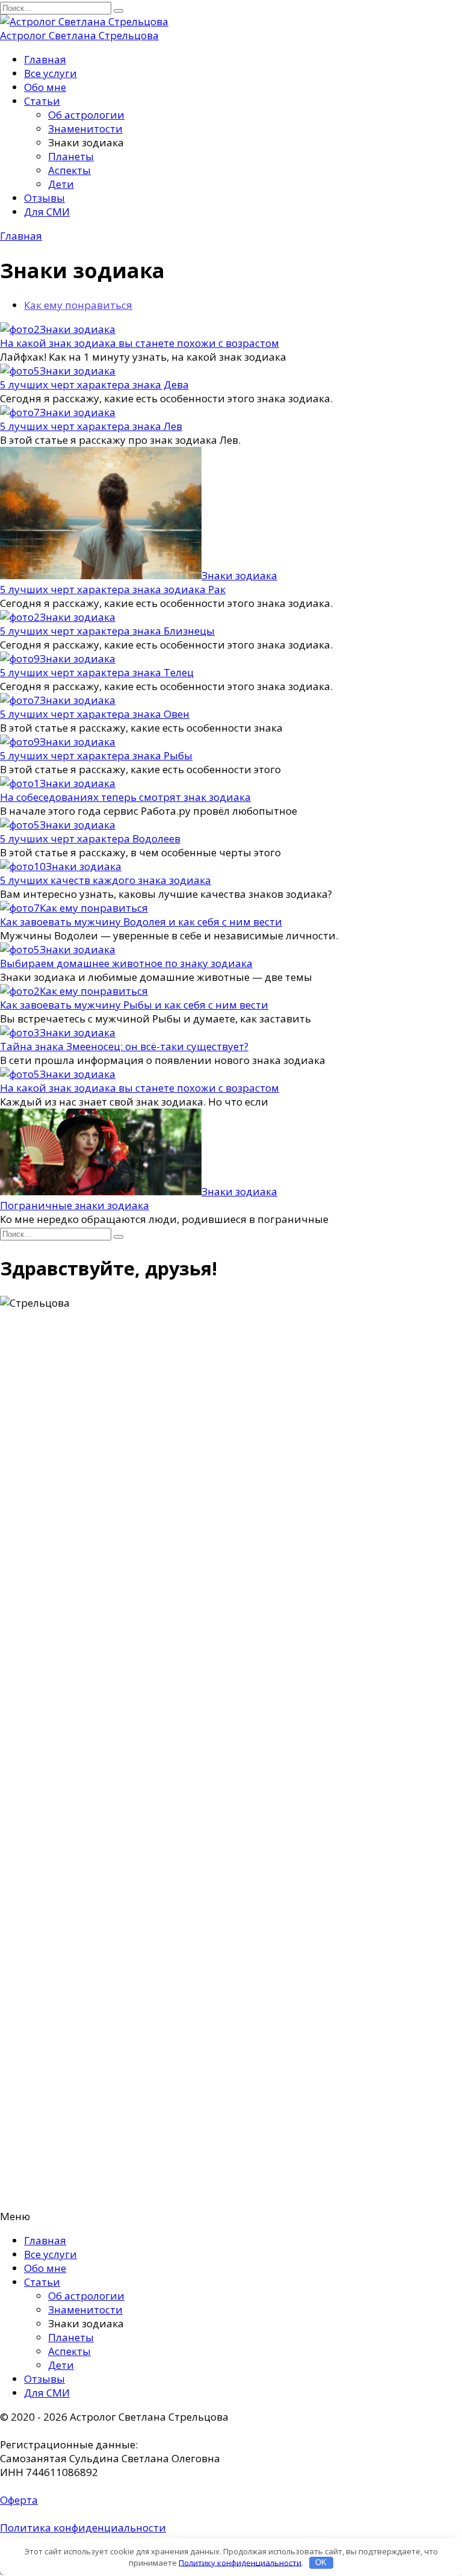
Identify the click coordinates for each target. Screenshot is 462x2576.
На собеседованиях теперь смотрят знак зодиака (125, 797)
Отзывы (45, 198)
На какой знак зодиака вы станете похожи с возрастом (140, 343)
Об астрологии (86, 115)
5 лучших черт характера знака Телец (97, 672)
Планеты (71, 156)
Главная (45, 59)
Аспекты (69, 170)
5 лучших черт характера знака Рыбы (96, 755)
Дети (61, 184)
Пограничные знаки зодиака (75, 1205)
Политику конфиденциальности (240, 2562)
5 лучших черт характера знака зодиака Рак (113, 589)
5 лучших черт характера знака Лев (91, 426)
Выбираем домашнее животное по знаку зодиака (126, 963)
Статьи (42, 101)
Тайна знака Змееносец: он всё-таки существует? (124, 1046)
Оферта (19, 2500)
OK (321, 2562)
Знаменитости (85, 129)
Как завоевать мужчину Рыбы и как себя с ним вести (134, 1005)
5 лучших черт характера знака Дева (94, 384)
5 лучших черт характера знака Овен (95, 714)
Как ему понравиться (78, 305)
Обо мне (45, 87)
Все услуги (51, 73)
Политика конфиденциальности (83, 2528)
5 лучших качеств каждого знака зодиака (106, 880)
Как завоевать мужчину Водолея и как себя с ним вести (141, 922)
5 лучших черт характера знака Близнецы (107, 631)
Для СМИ (47, 212)
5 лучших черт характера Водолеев (90, 838)
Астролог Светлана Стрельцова (79, 35)
